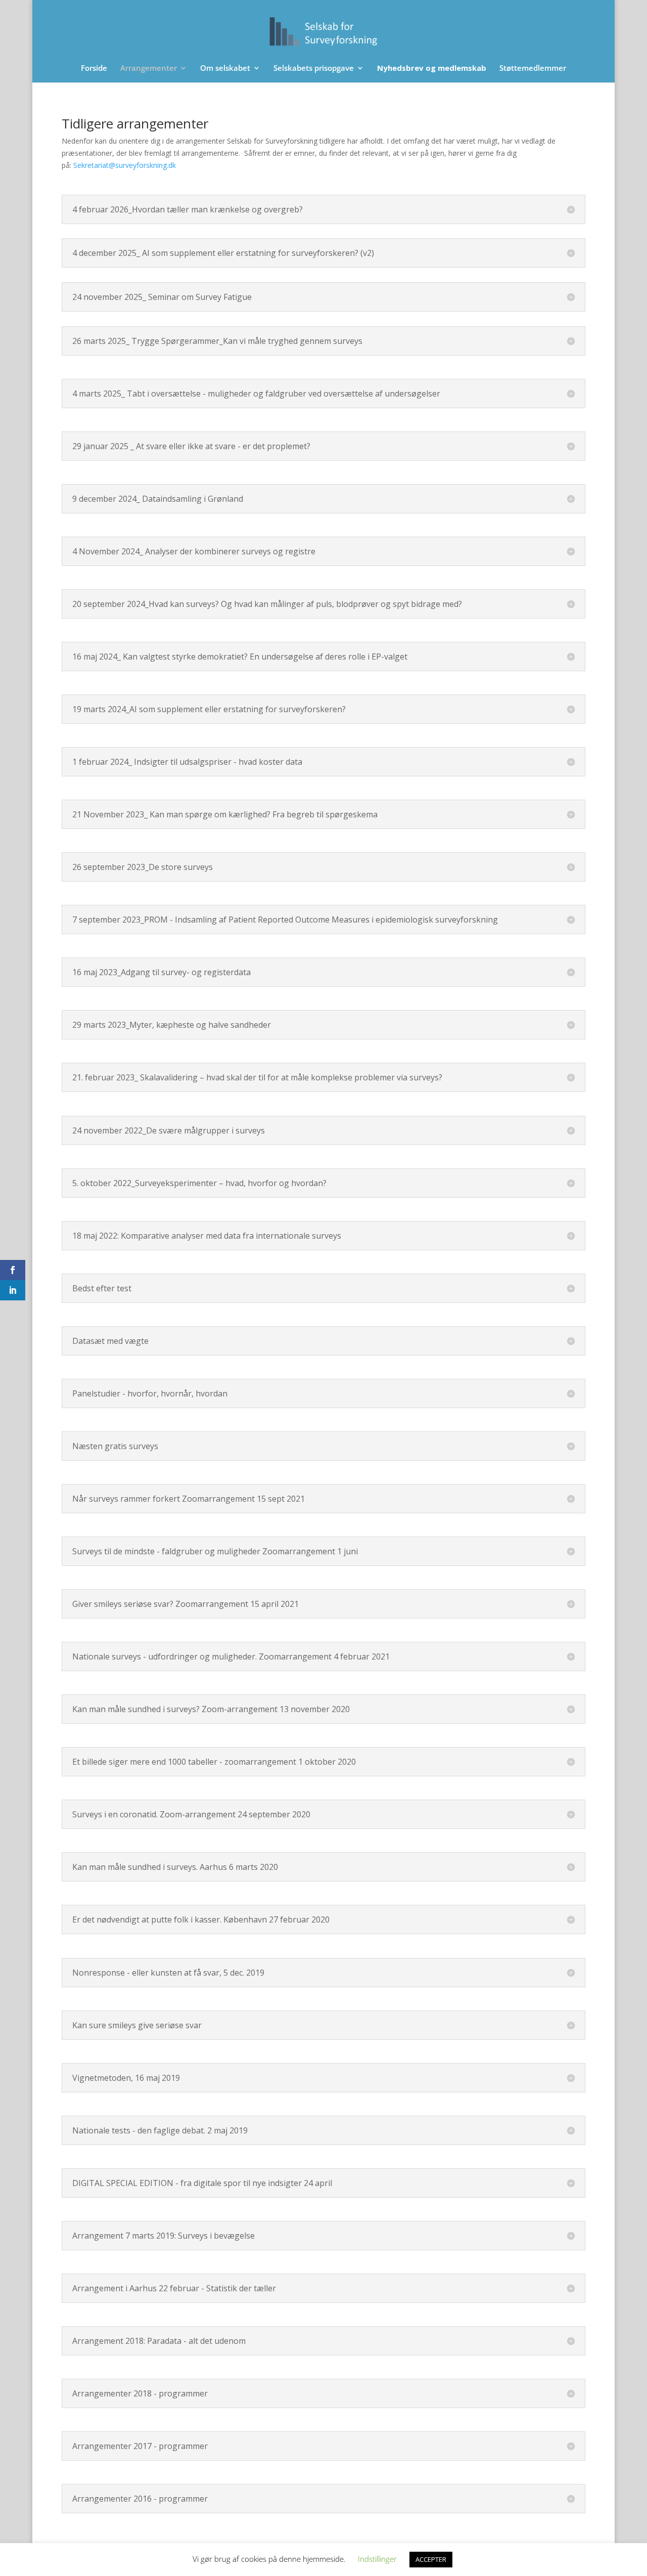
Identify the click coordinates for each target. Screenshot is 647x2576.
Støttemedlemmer (533, 69)
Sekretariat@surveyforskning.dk (125, 165)
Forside (94, 69)
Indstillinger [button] (377, 2559)
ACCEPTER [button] (431, 2559)
